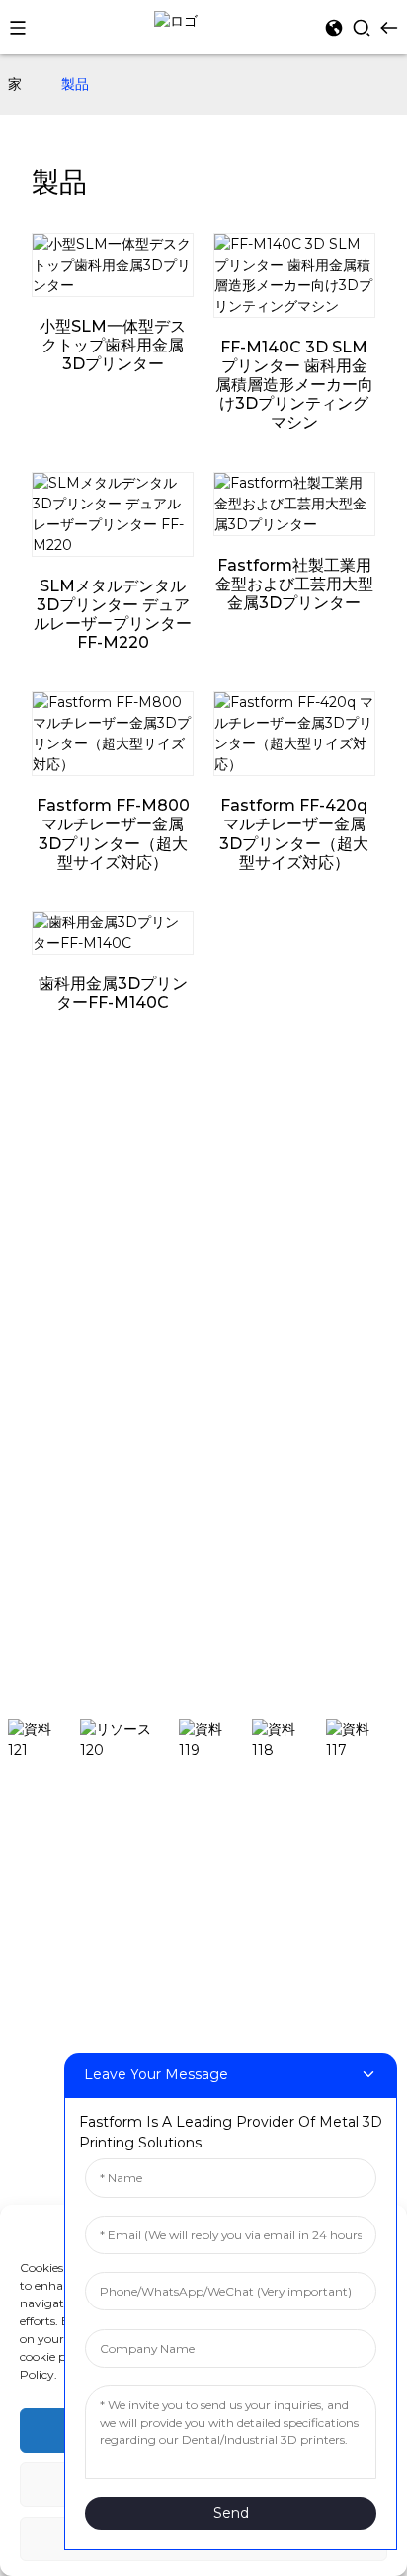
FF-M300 (40, 1975)
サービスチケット (63, 1243)
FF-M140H (44, 1886)
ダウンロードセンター (77, 1213)
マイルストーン (56, 1521)
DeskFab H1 (49, 1827)
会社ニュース (49, 1366)
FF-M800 (41, 2034)
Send (231, 2513)
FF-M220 (39, 1945)
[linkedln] (289, 1740)
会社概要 (36, 1461)
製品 (75, 84)
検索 (385, 1671)
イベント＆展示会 (63, 1396)
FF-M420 (40, 2004)
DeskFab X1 (48, 1856)
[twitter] (215, 1740)
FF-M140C (43, 1915)
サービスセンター (63, 1273)
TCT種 (28, 1337)
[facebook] (44, 1740)
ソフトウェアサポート (77, 1184)
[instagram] (129, 1740)
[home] (176, 20)
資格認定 (36, 1491)
